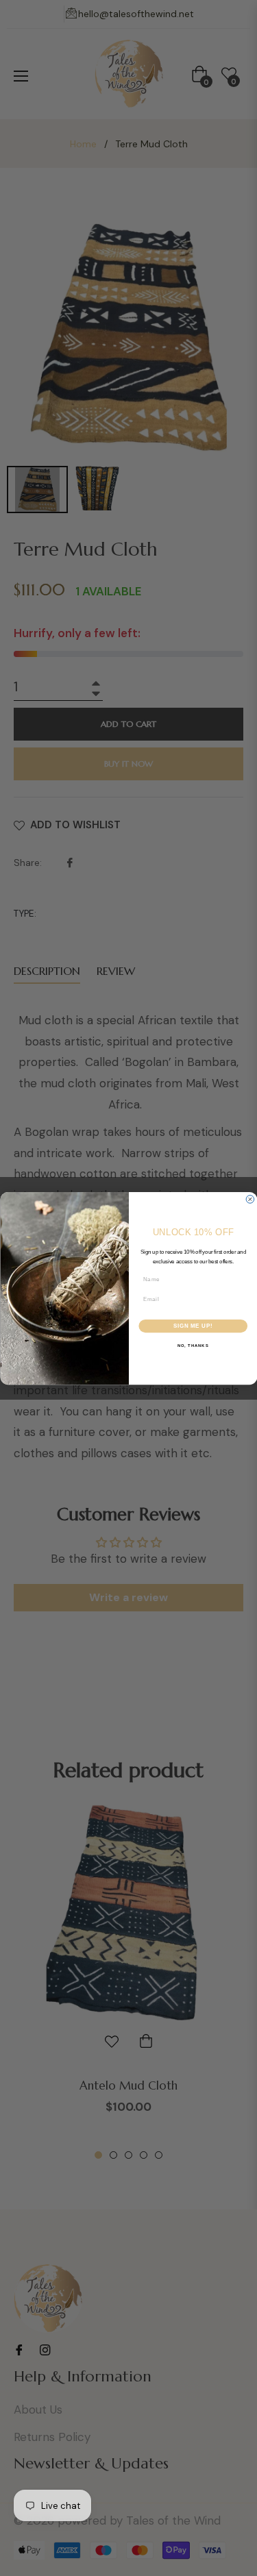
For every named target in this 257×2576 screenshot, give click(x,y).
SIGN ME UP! (193, 1326)
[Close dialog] (250, 1199)
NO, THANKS (193, 1345)
